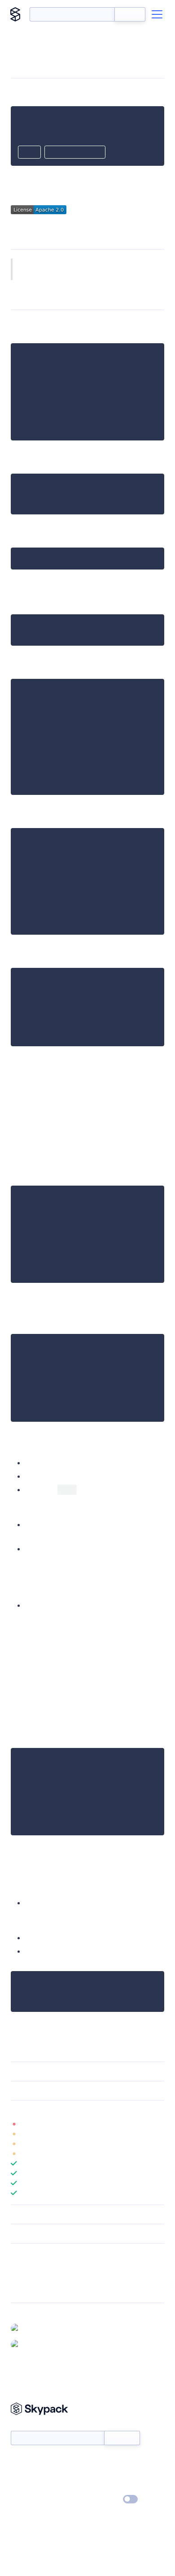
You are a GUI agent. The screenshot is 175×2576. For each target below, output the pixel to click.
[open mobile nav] (157, 14)
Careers (22, 2487)
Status (98, 2461)
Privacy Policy (29, 2500)
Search (130, 14)
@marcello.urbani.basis (56, 2344)
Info (159, 2124)
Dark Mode (103, 2499)
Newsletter (26, 2426)
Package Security (34, 2266)
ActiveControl (43, 274)
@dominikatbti (44, 2328)
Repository (26, 2290)
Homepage (26, 2278)
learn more (75, 2110)
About (20, 2474)
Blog (95, 2474)
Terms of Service (112, 2487)
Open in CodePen (75, 153)
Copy (29, 153)
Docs (18, 2461)
